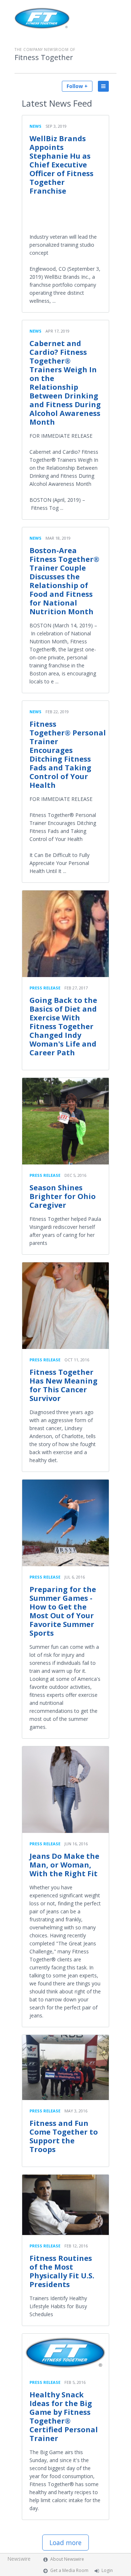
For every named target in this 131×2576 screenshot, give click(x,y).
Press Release (45, 988)
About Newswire (67, 2559)
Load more (65, 2543)
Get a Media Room (69, 2570)
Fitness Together (44, 57)
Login (107, 2570)
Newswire (19, 2559)
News (35, 126)
